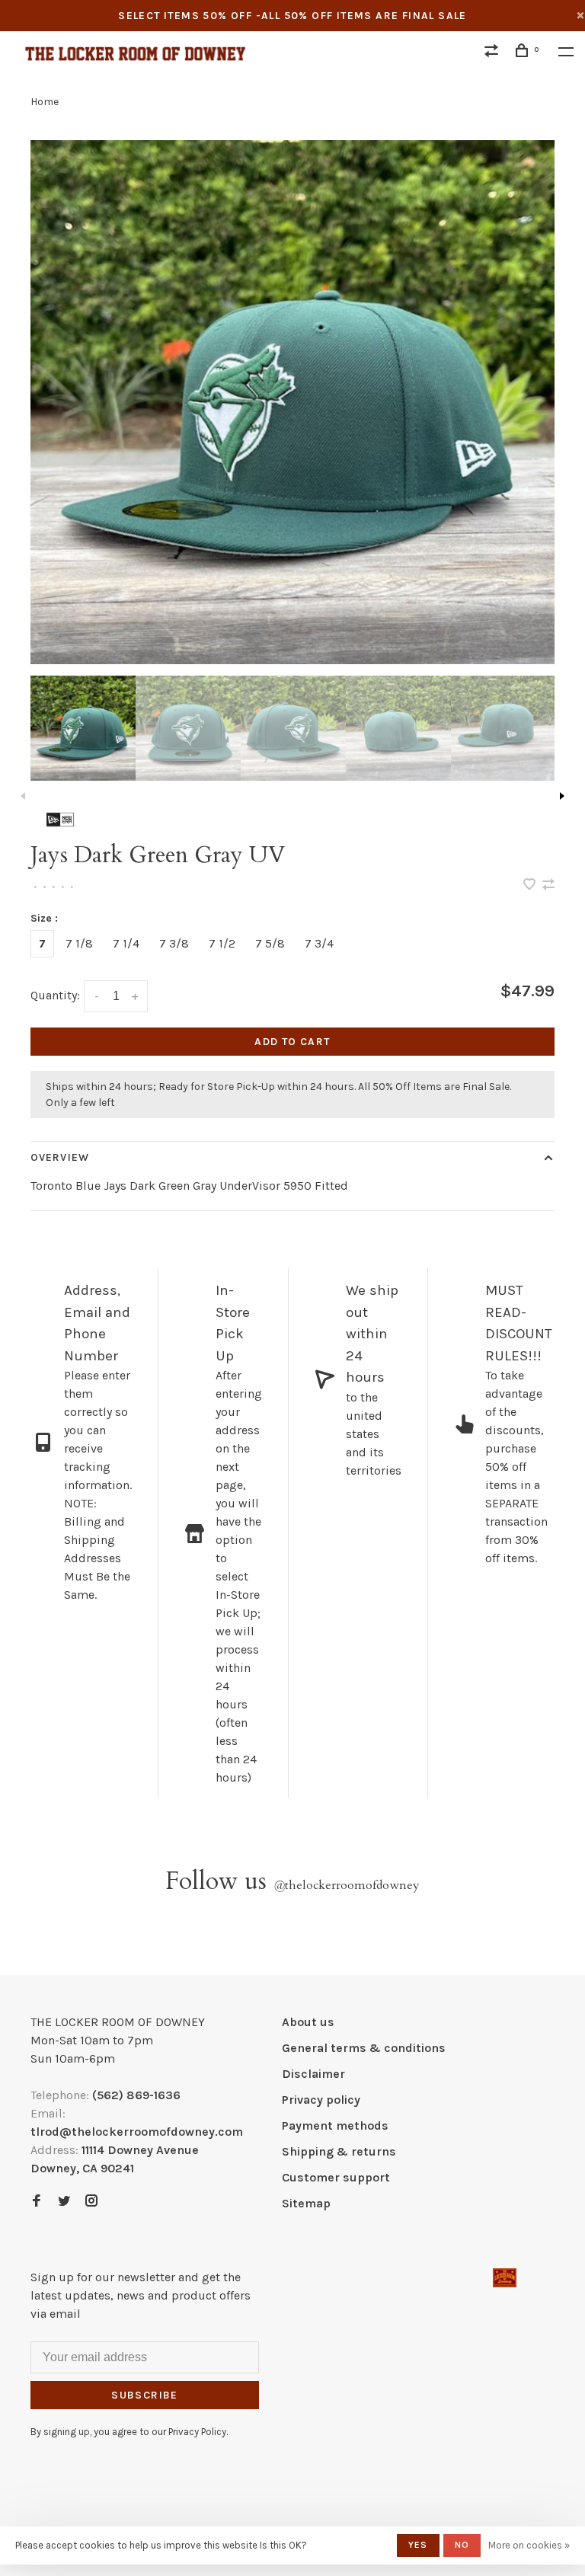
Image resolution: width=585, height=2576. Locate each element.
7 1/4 (126, 943)
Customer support (336, 2177)
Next (562, 796)
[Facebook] (37, 2202)
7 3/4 (319, 943)
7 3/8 (174, 943)
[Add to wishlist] (531, 885)
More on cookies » (529, 2545)
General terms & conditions (364, 2048)
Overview (60, 1157)
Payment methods (335, 2125)
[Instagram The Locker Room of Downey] (91, 2202)
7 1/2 (222, 943)
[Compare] (494, 53)
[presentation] (83, 728)
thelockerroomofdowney (347, 1885)
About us (308, 2022)
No (462, 2545)
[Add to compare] (548, 885)
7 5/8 (270, 943)
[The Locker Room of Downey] (505, 2278)
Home (45, 102)
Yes (418, 2545)
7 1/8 (79, 943)
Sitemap (306, 2203)
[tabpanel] (292, 402)
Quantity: (55, 995)
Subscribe (145, 2395)
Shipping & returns (339, 2151)
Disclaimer (313, 2074)
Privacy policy (321, 2100)
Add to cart (292, 1042)
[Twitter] (64, 2202)
